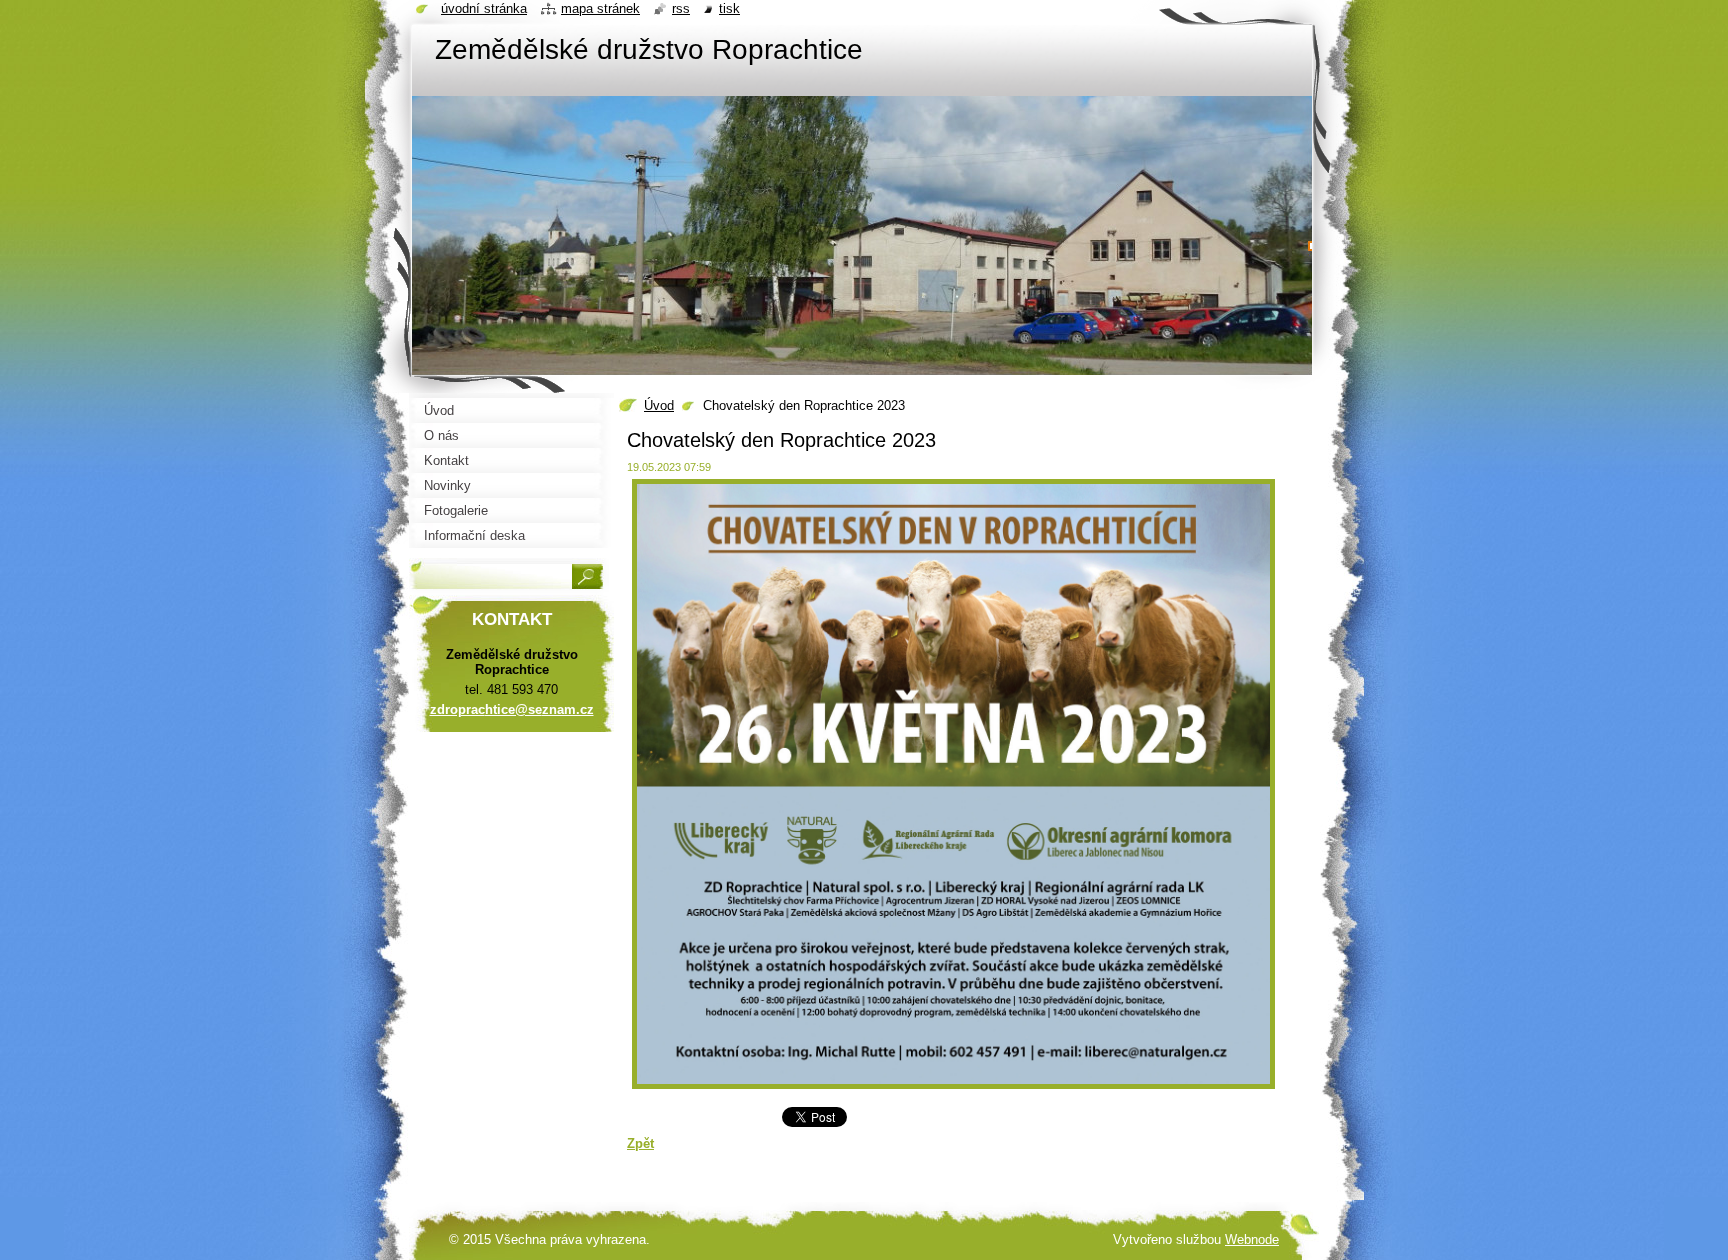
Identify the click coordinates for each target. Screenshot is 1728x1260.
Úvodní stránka (484, 8)
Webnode (1252, 1239)
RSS (681, 8)
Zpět (640, 1143)
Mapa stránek (600, 8)
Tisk (729, 8)
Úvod (659, 405)
